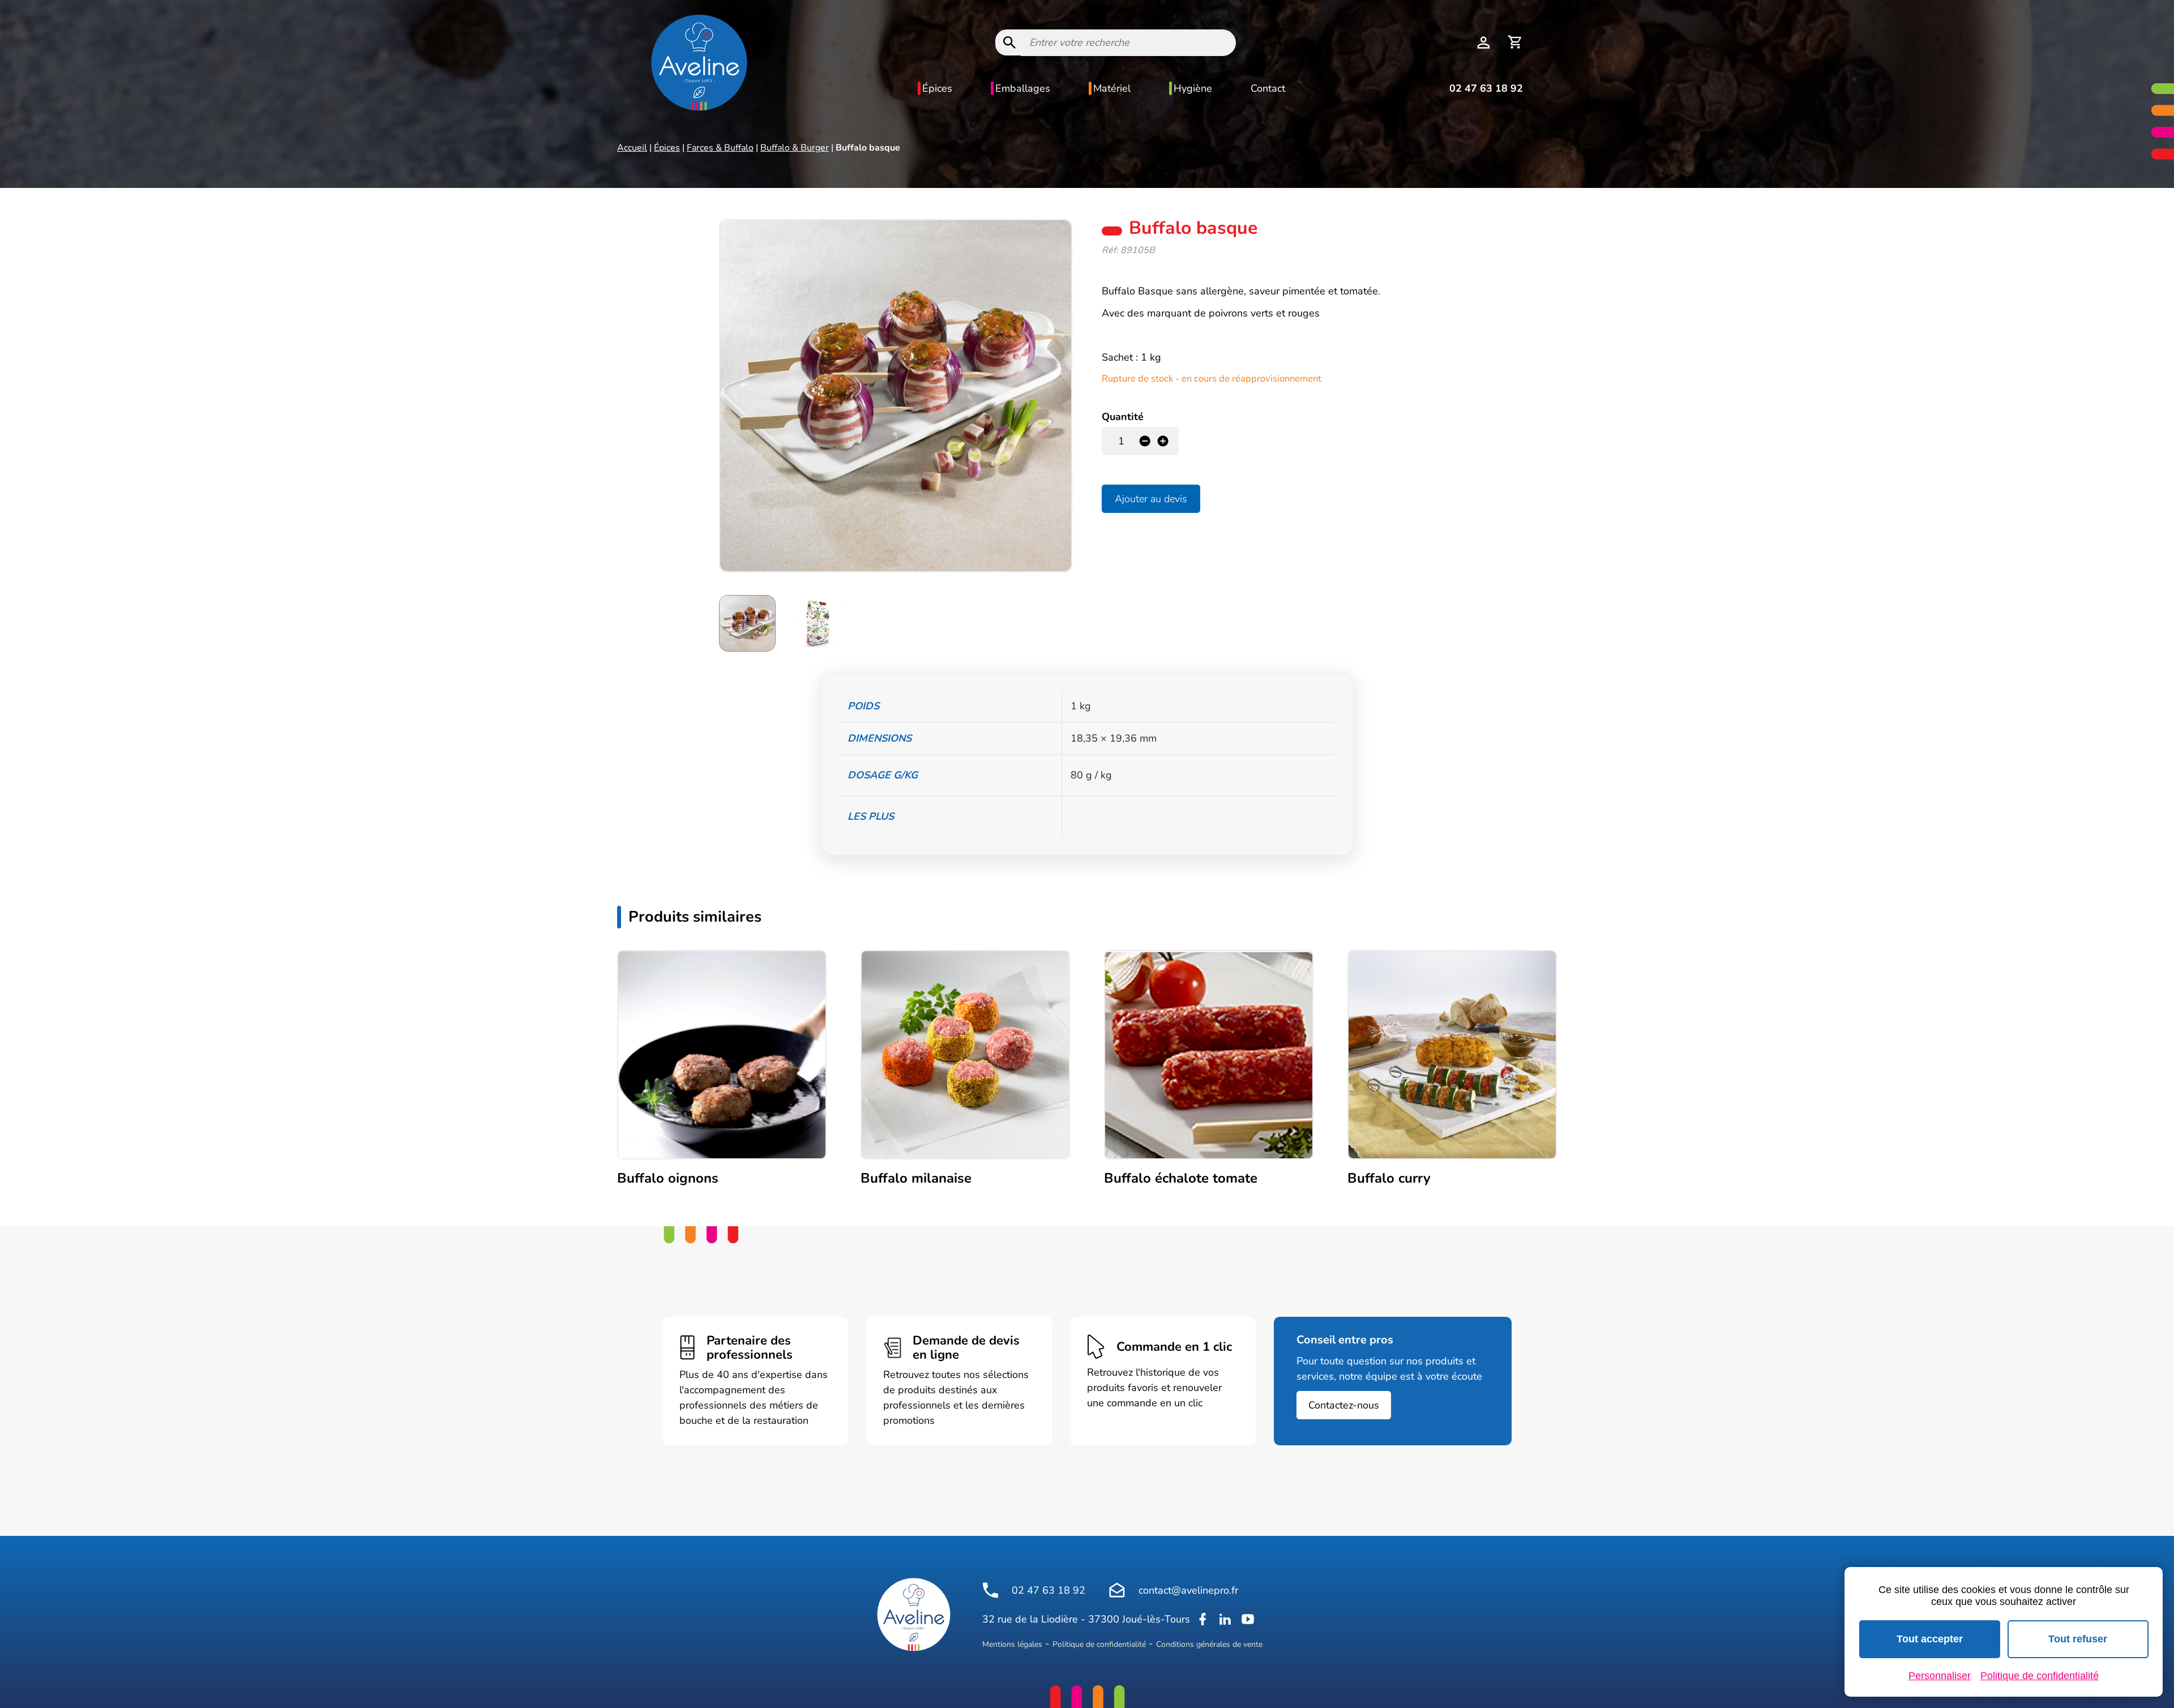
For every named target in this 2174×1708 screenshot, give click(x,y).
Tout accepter (1930, 1639)
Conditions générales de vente (1209, 1644)
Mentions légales (1012, 1644)
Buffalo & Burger (795, 148)
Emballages (1023, 88)
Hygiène (1193, 88)
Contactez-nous (1344, 1405)
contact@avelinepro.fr (1188, 1590)
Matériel (1112, 88)
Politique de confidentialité (1099, 1644)
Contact (1268, 88)
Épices (937, 88)
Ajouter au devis (1151, 499)
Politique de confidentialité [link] (2040, 1676)
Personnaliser (1940, 1676)
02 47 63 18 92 (1486, 88)
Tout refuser (2078, 1639)
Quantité (1123, 417)
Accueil (632, 148)
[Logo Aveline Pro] (914, 1615)
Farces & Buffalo (720, 148)
